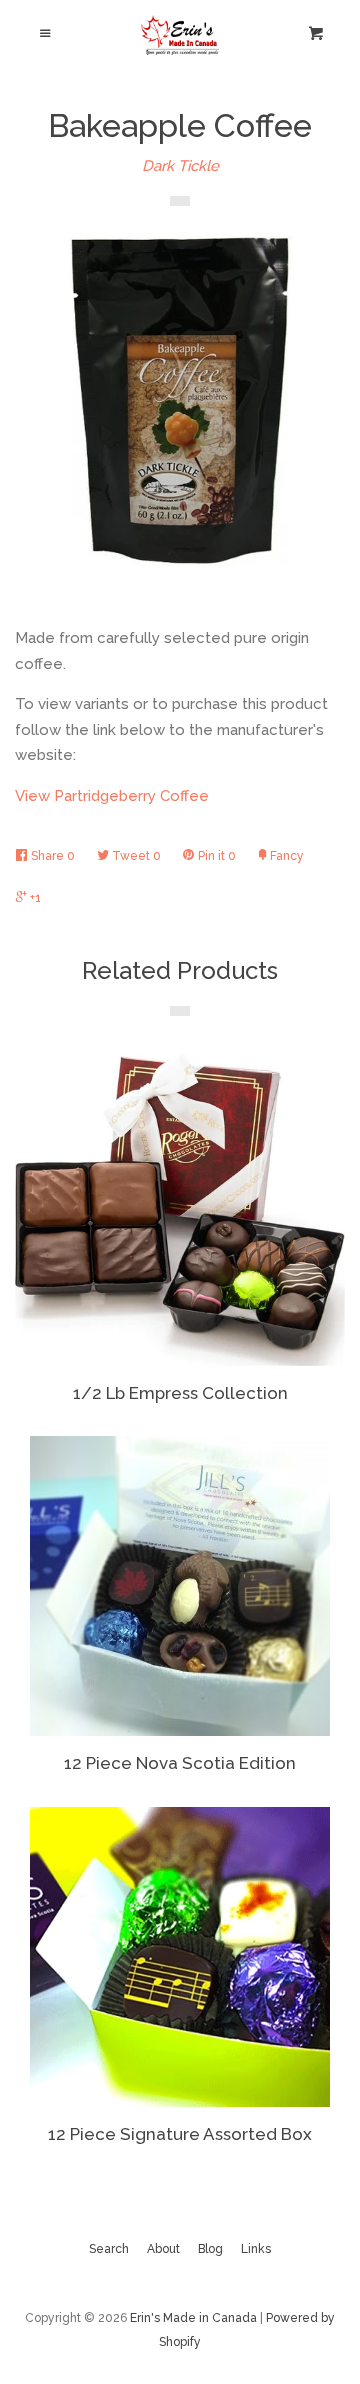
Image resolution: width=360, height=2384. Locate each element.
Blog (210, 2249)
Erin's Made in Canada (193, 2318)
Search (109, 2249)
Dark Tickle (180, 166)
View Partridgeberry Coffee (112, 796)
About (163, 2249)
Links (256, 2249)
